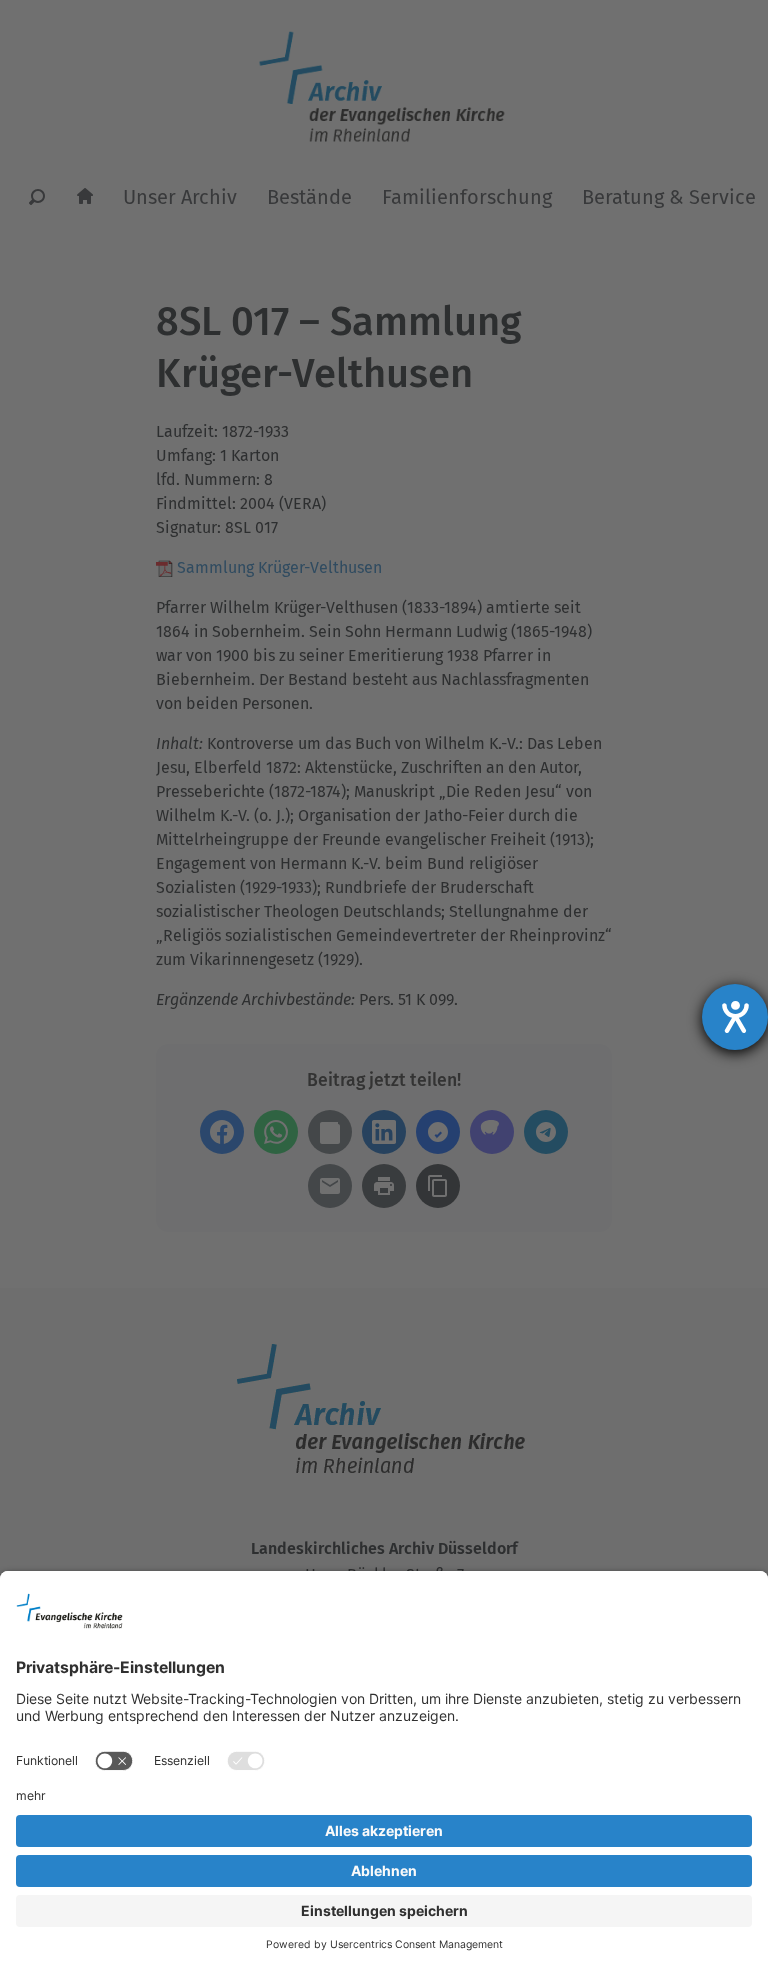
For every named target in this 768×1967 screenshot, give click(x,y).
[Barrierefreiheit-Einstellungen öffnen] (735, 1017)
